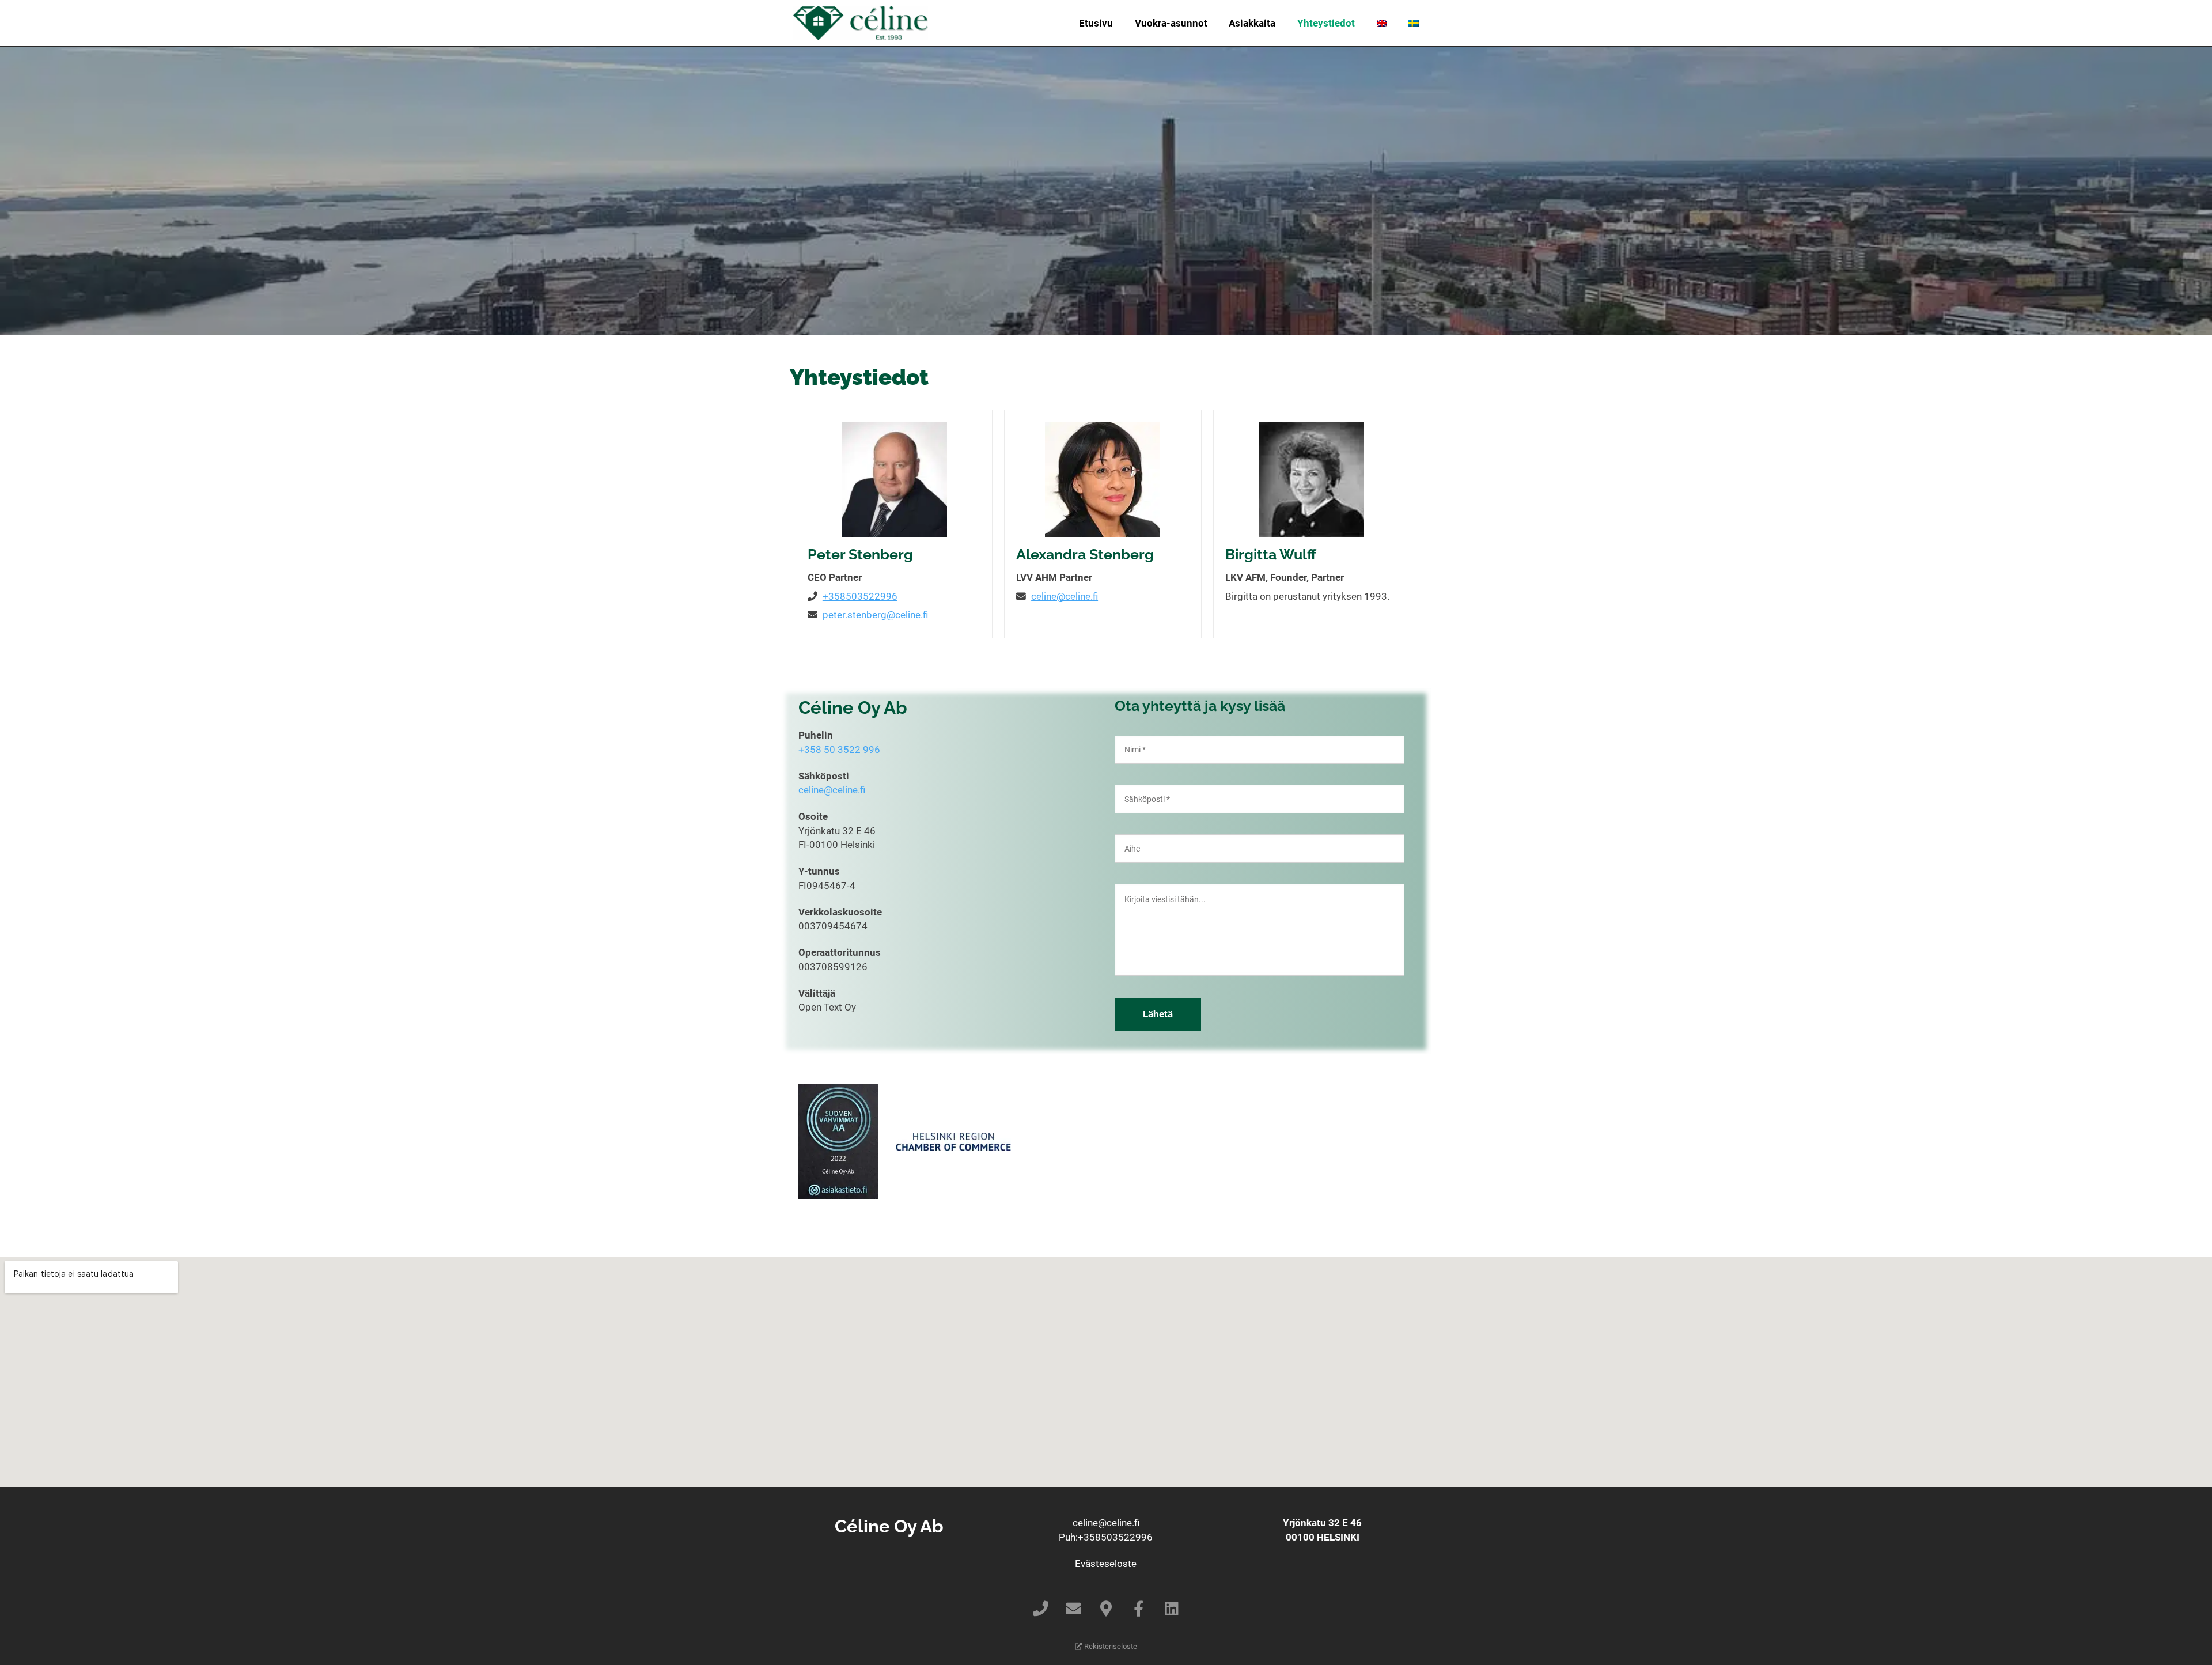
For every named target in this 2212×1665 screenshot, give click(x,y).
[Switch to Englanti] (1382, 23)
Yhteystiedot (1326, 23)
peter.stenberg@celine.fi (875, 615)
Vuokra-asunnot (1171, 23)
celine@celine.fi (1065, 596)
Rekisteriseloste (1110, 1646)
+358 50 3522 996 (839, 750)
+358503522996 (860, 596)
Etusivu (1096, 23)
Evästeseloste (1106, 1564)
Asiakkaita (1252, 23)
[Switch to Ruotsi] (1414, 23)
